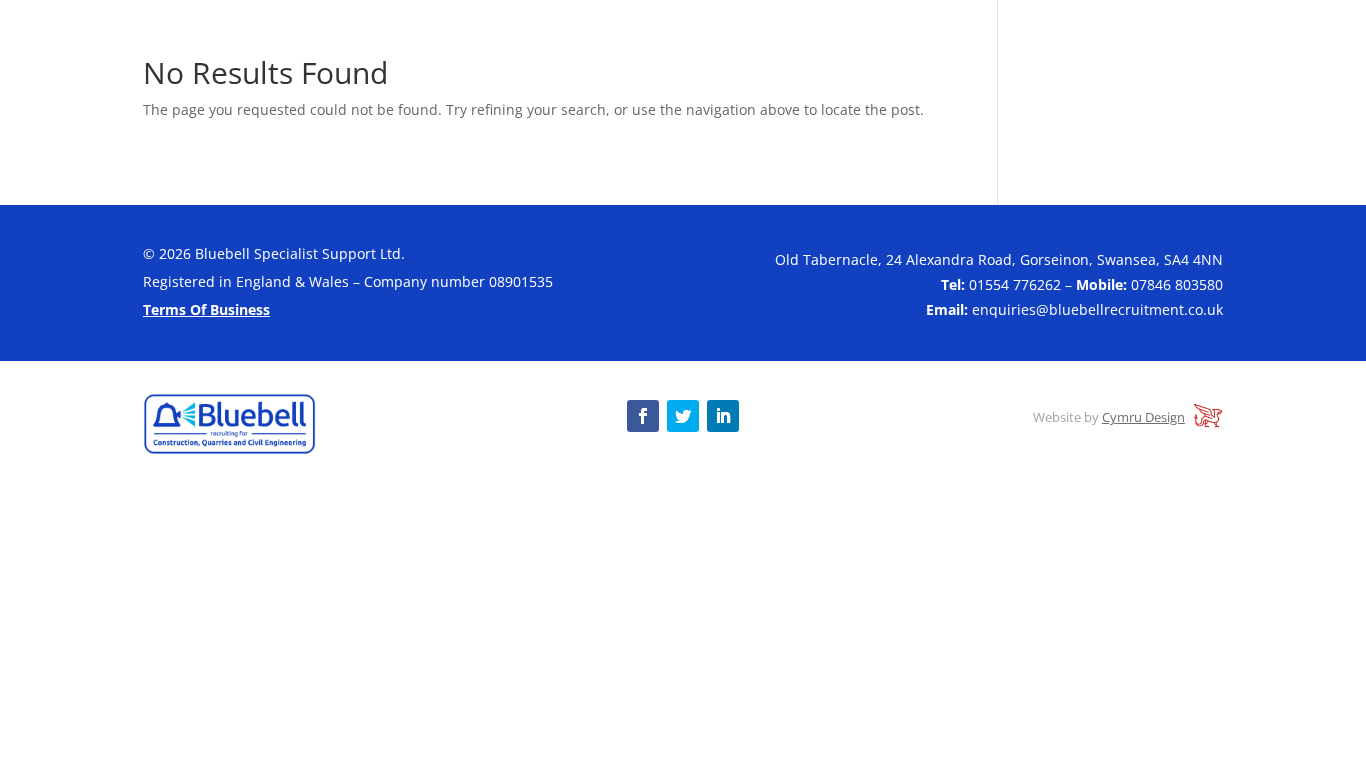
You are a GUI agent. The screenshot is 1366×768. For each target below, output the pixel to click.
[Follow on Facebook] (643, 416)
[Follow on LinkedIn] (723, 416)
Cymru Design (1143, 417)
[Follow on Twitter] (683, 416)
